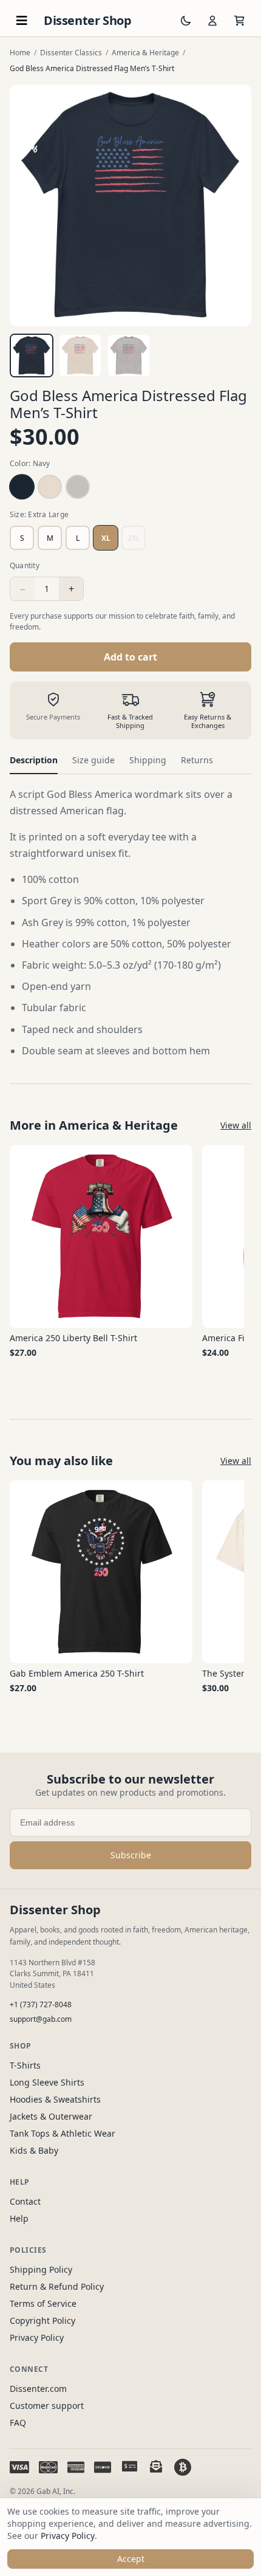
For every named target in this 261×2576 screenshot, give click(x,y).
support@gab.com (41, 2019)
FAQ (18, 2423)
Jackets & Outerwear (51, 2116)
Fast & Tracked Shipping (130, 721)
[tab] (32, 355)
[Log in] (212, 21)
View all (236, 1125)
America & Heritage (145, 53)
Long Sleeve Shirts (47, 2082)
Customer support (47, 2406)
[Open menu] (22, 21)
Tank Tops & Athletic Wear (63, 2133)
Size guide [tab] (93, 760)
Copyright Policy (42, 2320)
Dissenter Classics (71, 53)
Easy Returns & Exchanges (208, 721)
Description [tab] (34, 760)
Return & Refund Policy (57, 2286)
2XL (134, 538)
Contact (25, 2201)
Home (20, 53)
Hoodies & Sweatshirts (55, 2099)
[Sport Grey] (78, 487)
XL (106, 538)
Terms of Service (43, 2303)
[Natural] (50, 487)
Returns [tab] (197, 760)
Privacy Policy (37, 2337)
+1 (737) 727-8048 (41, 2004)
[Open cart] (239, 21)
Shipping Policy (41, 2269)
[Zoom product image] (130, 205)
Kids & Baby (34, 2150)
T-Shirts (25, 2065)
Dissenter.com (38, 2389)
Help (19, 2218)
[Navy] (22, 487)
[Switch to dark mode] (186, 21)
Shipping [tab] (148, 760)
